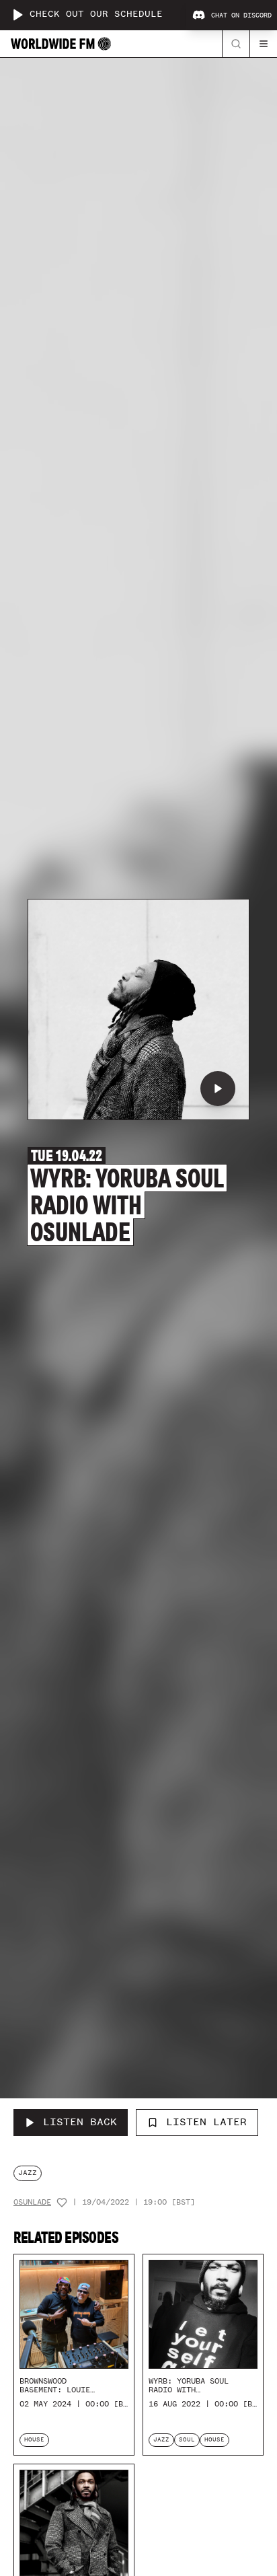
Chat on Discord (241, 15)
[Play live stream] (17, 15)
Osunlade (32, 2202)
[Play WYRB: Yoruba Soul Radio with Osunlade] (218, 1089)
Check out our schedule (96, 14)
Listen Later (206, 2122)
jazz (28, 2173)
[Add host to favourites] (62, 2203)
